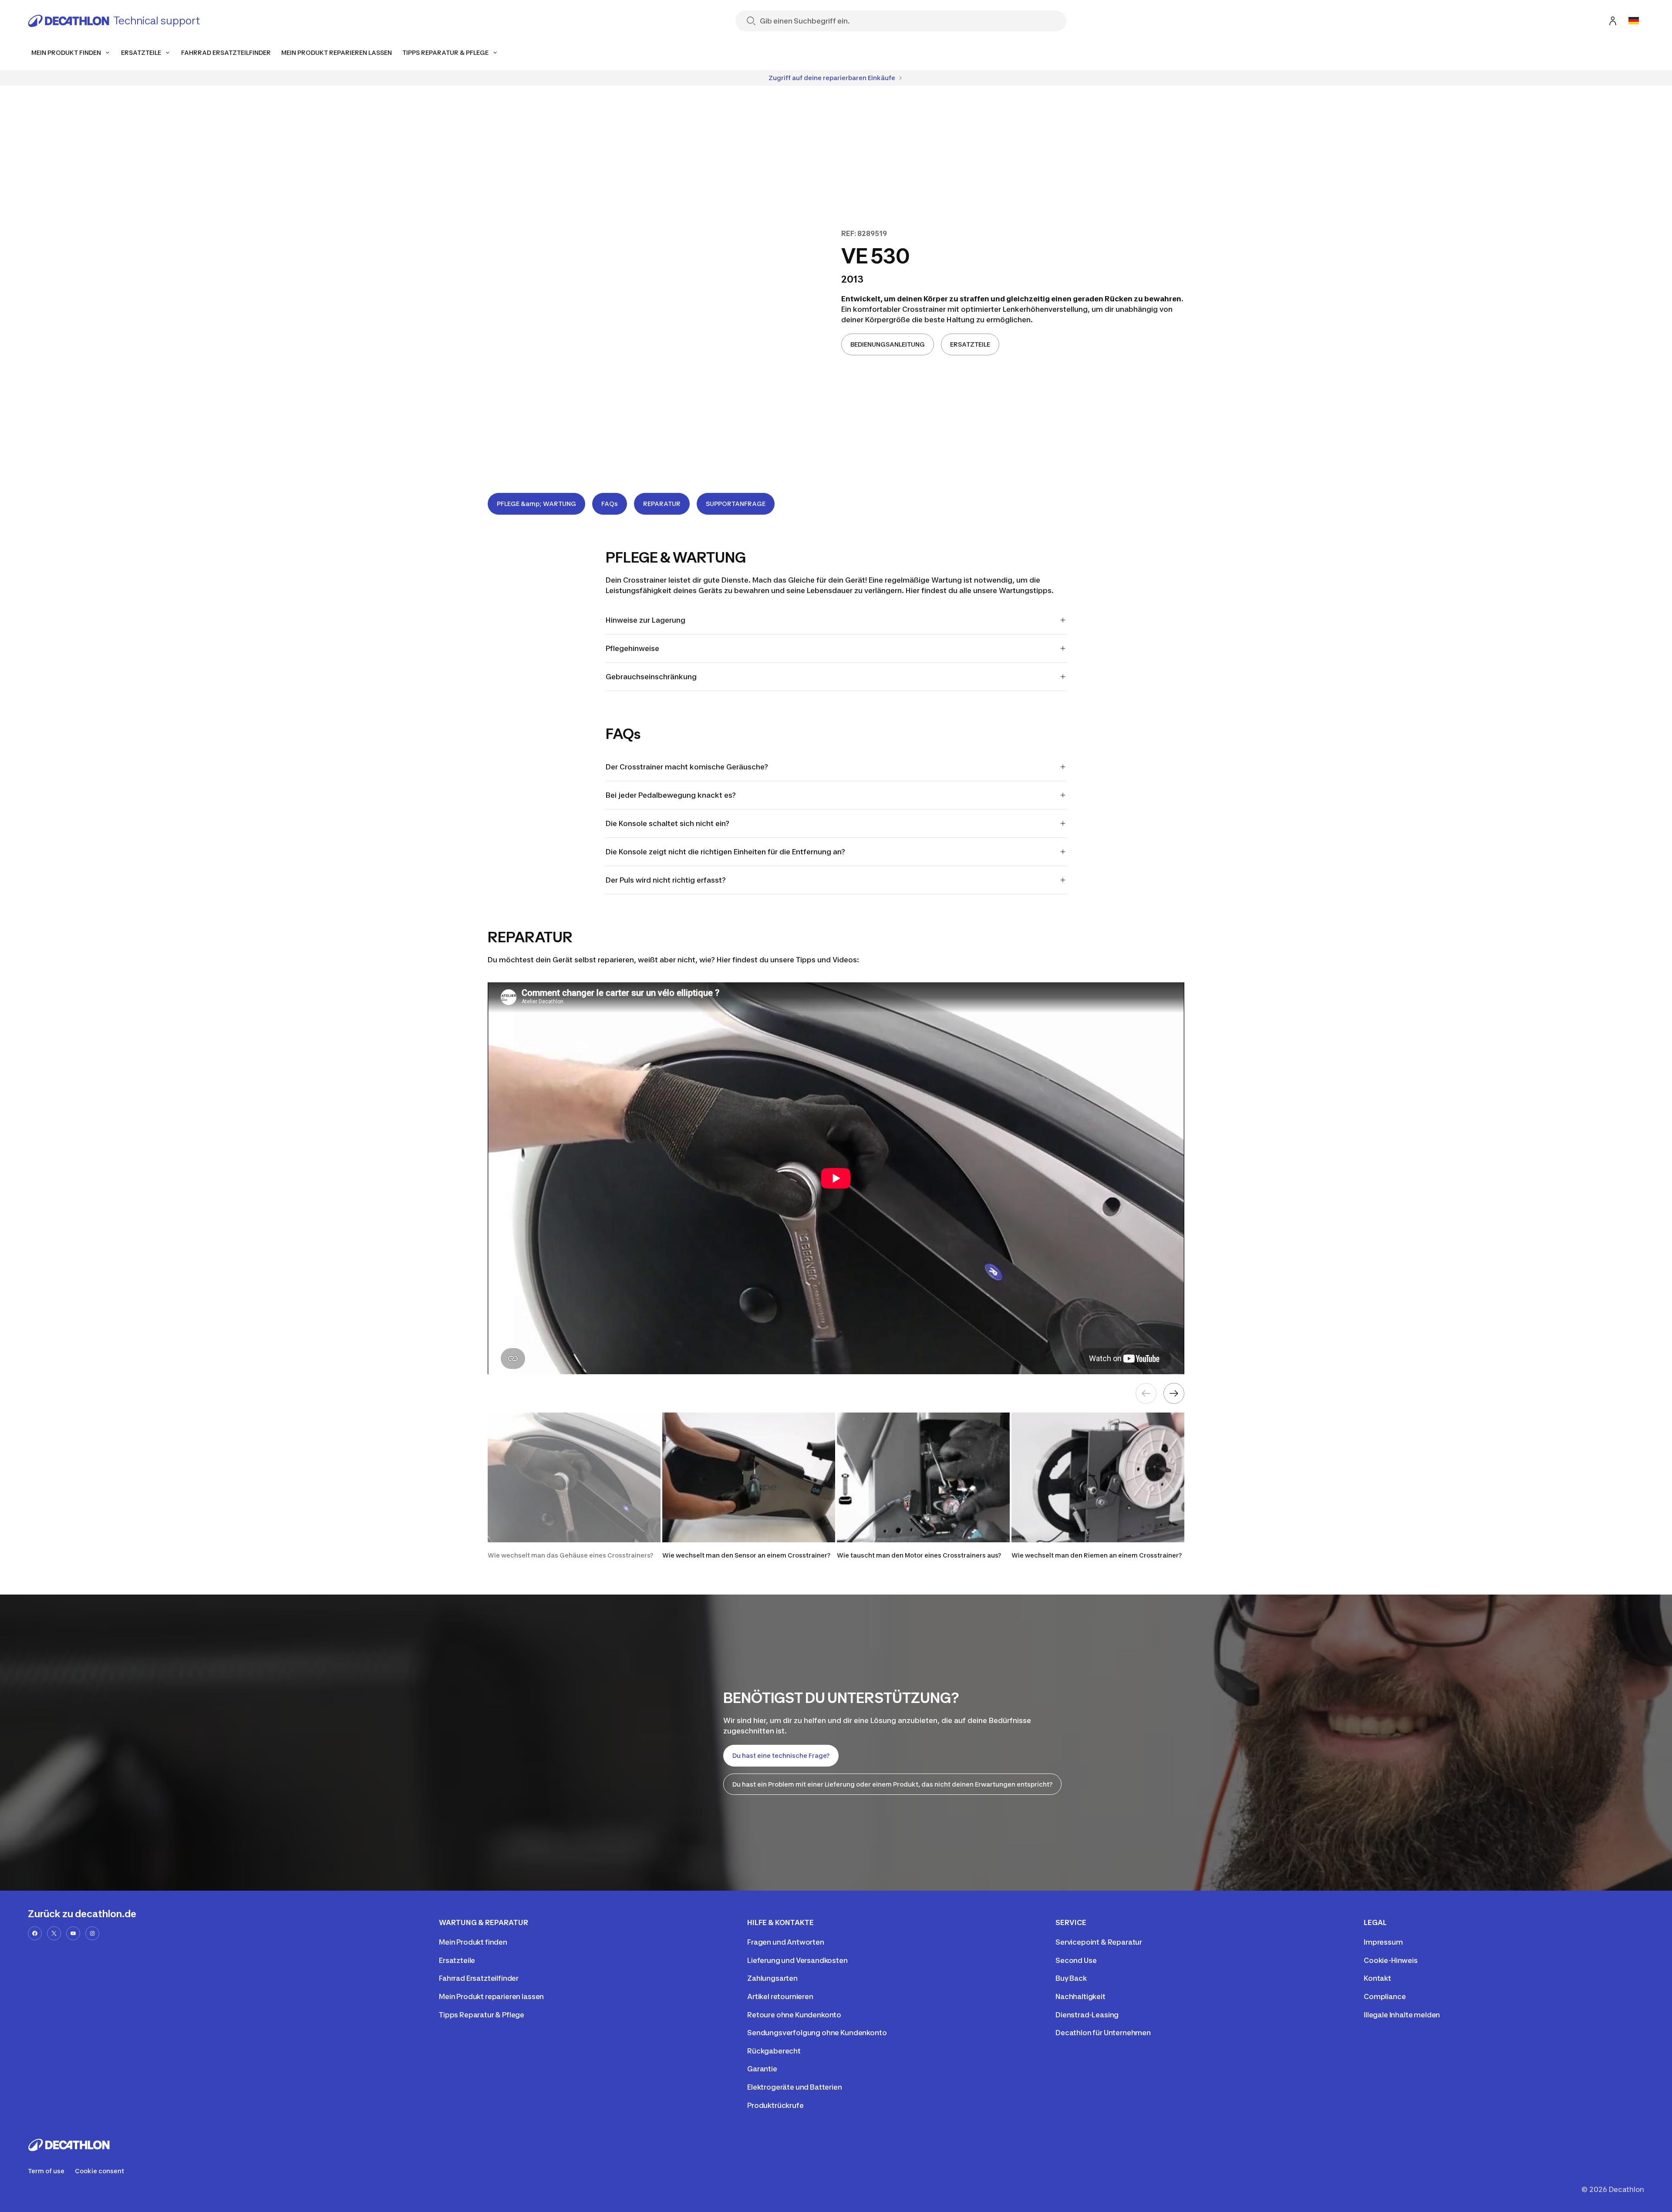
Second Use (1076, 1960)
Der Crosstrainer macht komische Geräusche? (687, 767)
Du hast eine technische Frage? (781, 1755)
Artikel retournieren (780, 1996)
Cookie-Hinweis (1391, 1960)
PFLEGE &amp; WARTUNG (536, 504)
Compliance (1385, 1996)
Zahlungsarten (772, 1978)
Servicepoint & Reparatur (1099, 1942)
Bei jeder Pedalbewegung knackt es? (671, 795)
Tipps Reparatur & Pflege (482, 2015)
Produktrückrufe (775, 2105)
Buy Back (1071, 1978)
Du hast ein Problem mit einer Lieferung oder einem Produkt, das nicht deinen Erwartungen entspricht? (892, 1784)
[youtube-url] (73, 1933)
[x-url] (54, 1933)
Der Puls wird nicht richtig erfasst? (666, 880)
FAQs (610, 504)
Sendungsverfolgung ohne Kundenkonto (817, 2033)
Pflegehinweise (632, 648)
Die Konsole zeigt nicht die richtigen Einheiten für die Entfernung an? (725, 852)
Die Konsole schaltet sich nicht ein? (667, 823)
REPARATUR (662, 504)
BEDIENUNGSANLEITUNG (888, 344)
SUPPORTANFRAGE (736, 504)
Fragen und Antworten (786, 1942)
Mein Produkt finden (473, 1942)
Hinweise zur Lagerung (646, 620)
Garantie (762, 2069)
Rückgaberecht (774, 2051)
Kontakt (1377, 1978)
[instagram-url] (92, 1933)
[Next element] (1174, 1393)
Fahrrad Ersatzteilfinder (479, 1978)
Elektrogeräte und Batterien (795, 2087)
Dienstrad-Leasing (1087, 2015)
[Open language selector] (1634, 21)
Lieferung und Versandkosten (797, 1960)
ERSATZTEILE (970, 344)
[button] (574, 1490)
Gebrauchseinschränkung (651, 677)
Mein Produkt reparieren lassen (491, 1996)
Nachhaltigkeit (1080, 1996)
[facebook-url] (35, 1933)
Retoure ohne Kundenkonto (794, 2015)
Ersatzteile (457, 1960)
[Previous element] (1146, 1393)
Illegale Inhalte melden (1402, 2015)
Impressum (1383, 1942)
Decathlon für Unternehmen (1103, 2033)
